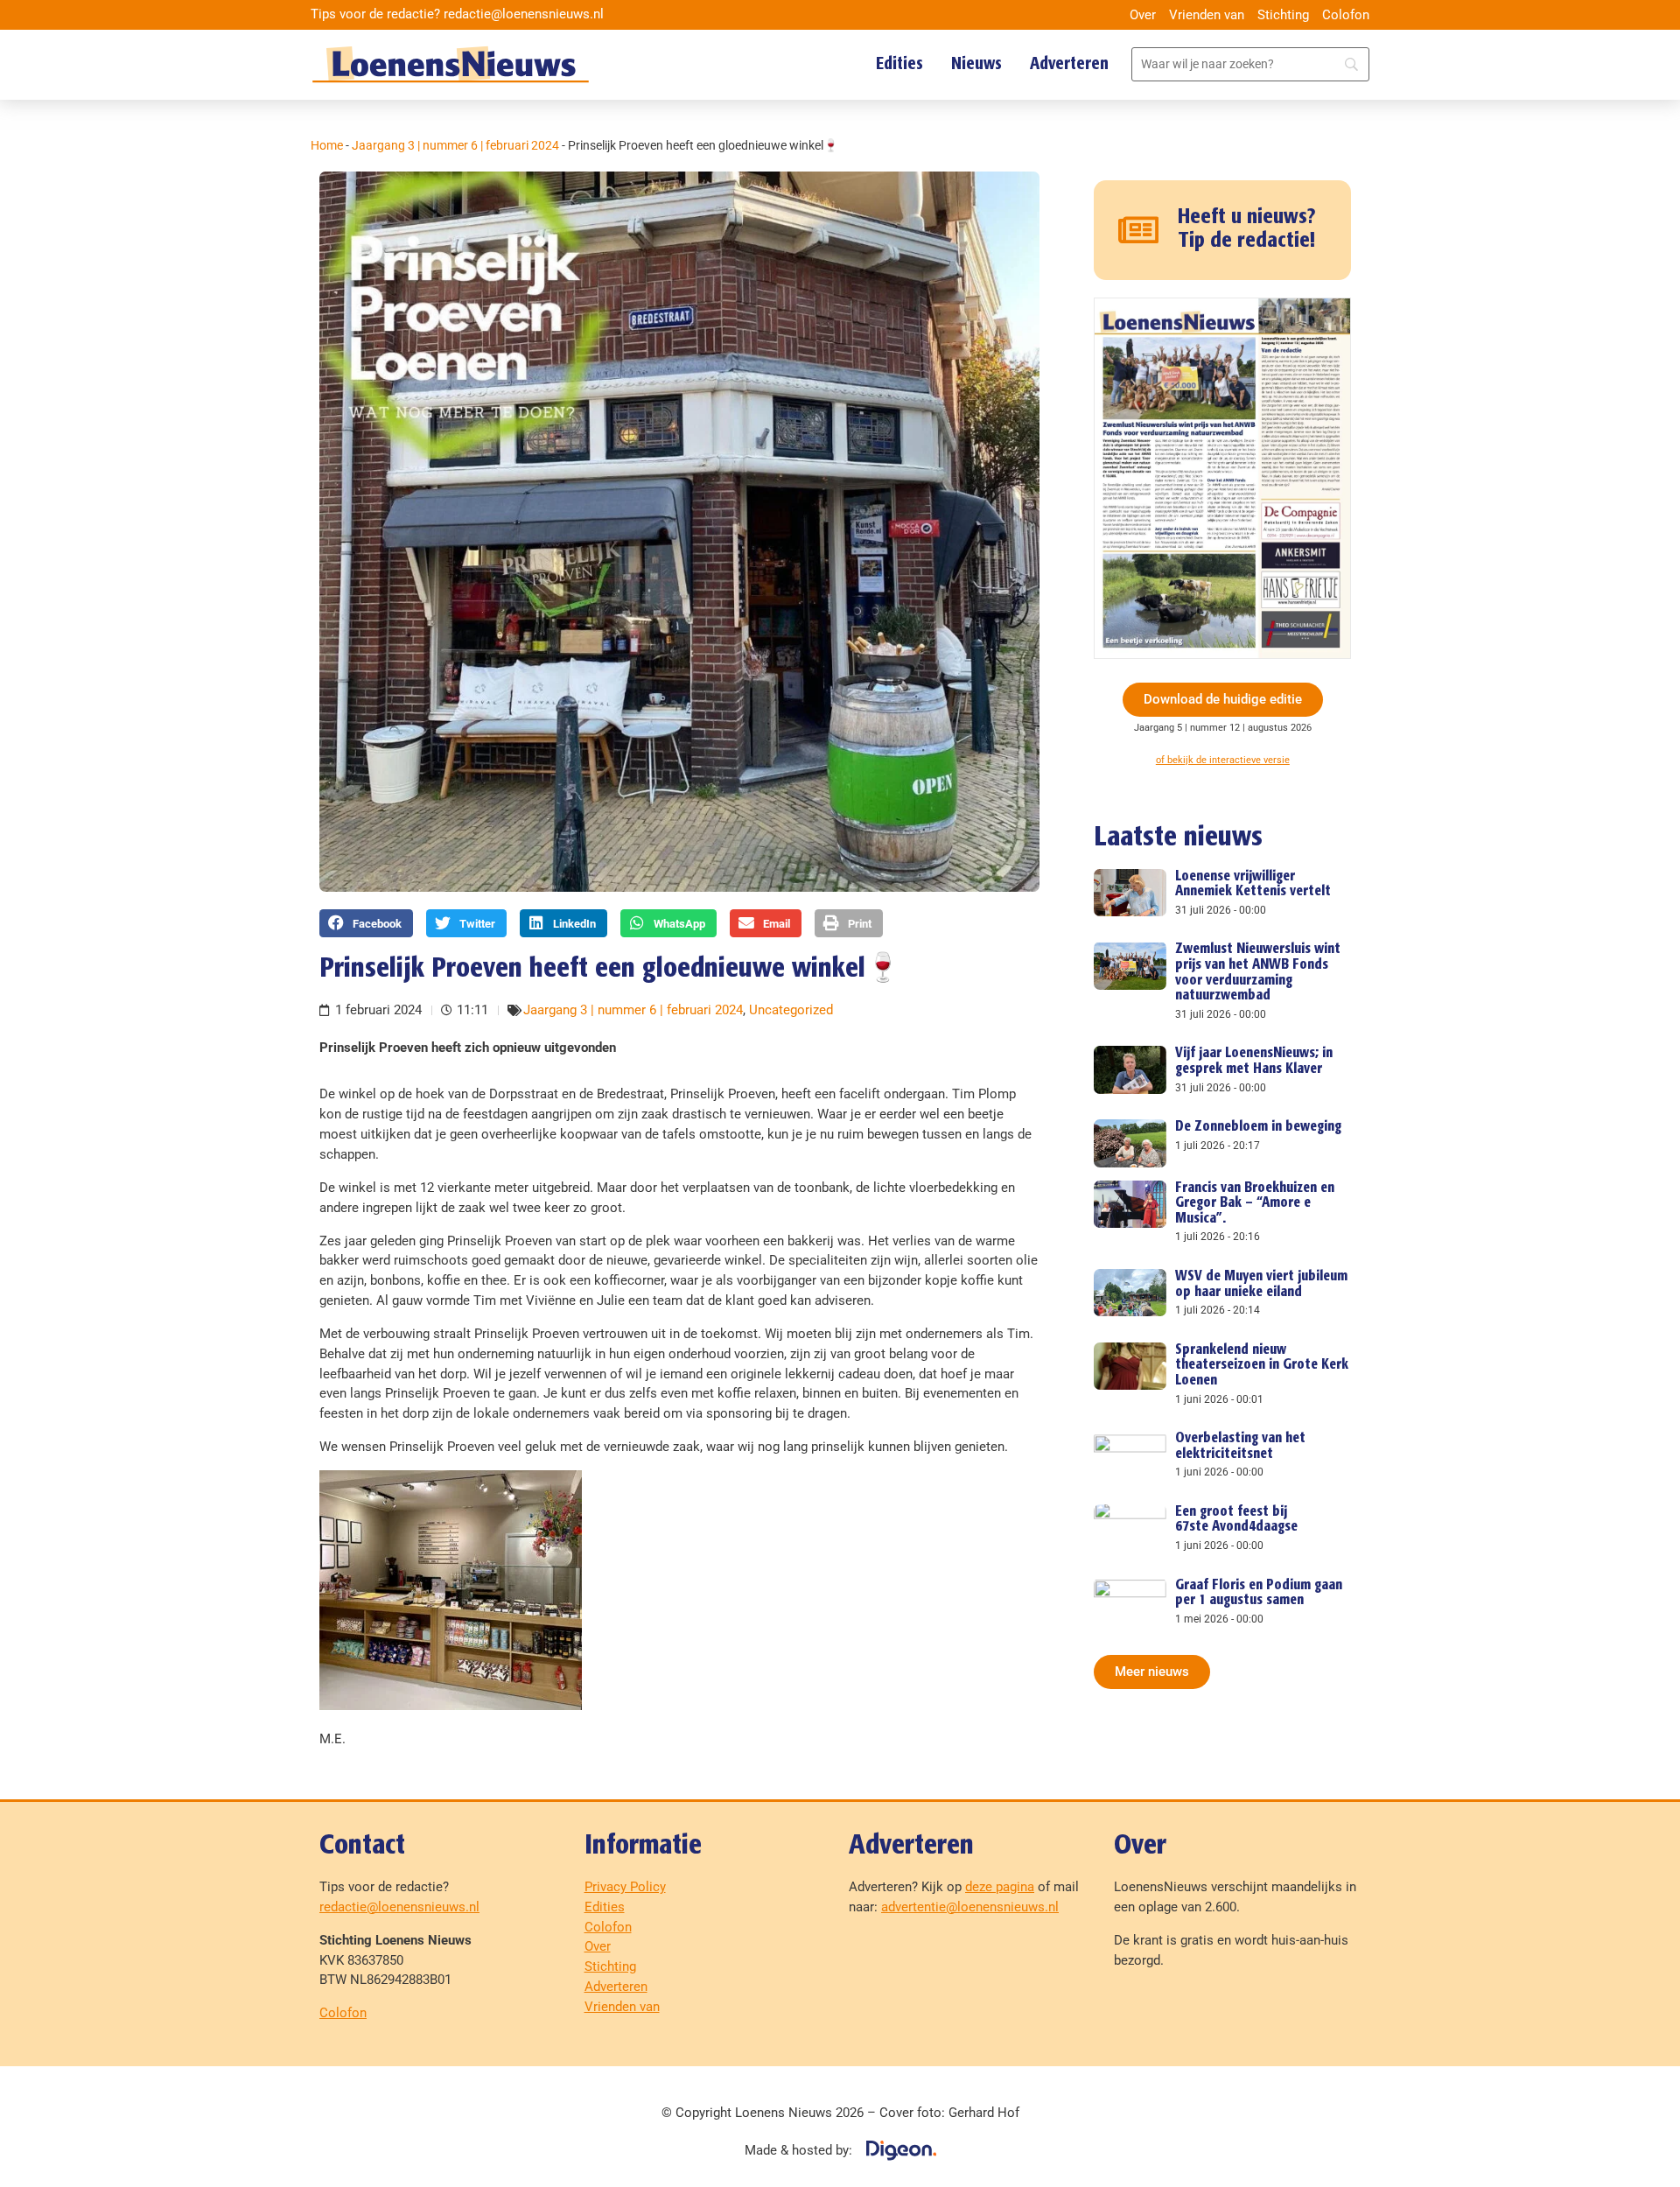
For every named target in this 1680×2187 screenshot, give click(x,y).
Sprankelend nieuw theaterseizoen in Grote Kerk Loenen (1262, 1365)
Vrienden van (1207, 15)
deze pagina (1000, 1887)
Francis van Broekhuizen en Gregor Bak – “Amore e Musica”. (1255, 1203)
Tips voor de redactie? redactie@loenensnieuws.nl (457, 14)
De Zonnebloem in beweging (1258, 1127)
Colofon (1346, 15)
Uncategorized (791, 1010)
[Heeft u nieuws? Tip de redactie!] (1139, 230)
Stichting (1283, 15)
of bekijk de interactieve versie (1223, 760)
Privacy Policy (625, 1887)
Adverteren (1069, 64)
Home (327, 145)
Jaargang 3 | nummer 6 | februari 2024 (455, 145)
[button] (366, 923)
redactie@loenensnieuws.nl (399, 1907)
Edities (899, 64)
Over (1143, 15)
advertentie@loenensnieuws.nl (970, 1907)
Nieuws (976, 64)
